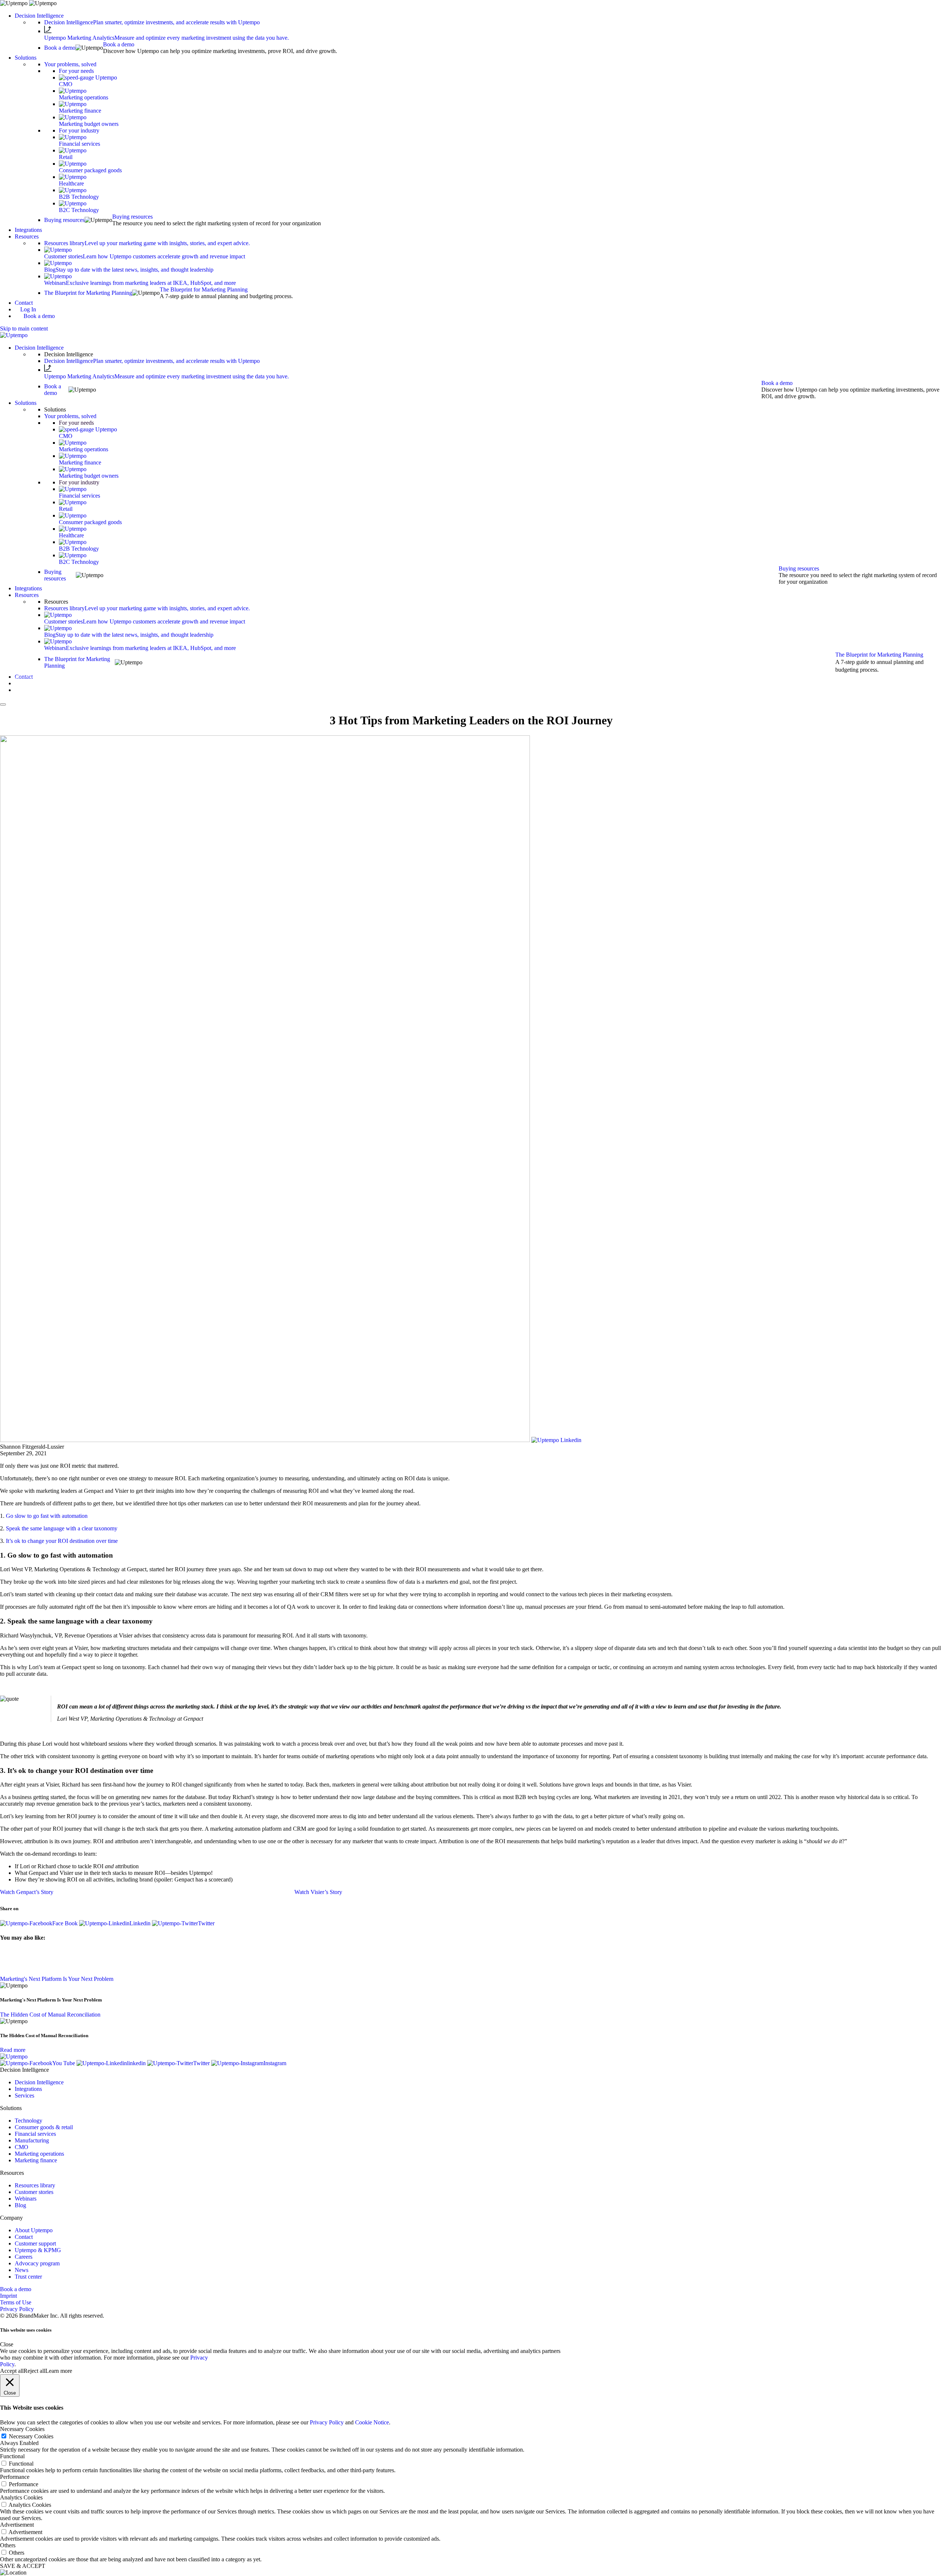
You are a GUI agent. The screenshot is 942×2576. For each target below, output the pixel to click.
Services (24, 2096)
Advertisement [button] (17, 2525)
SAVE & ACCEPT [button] (23, 2566)
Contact (24, 303)
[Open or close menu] (3, 704)
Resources (27, 236)
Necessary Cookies (31, 2436)
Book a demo (119, 44)
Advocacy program (37, 2263)
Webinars (26, 2199)
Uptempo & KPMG (38, 2250)
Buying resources (132, 217)
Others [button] (8, 2545)
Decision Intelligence (39, 16)
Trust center (28, 2277)
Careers (24, 2257)
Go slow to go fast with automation (47, 1516)
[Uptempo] (14, 335)
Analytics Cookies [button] (21, 2497)
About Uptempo (34, 2230)
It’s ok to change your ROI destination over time (62, 1541)
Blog (20, 2205)
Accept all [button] (12, 2371)
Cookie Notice (372, 2422)
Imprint (8, 2296)
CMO (22, 2147)
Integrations (28, 230)
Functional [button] (12, 2456)
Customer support (35, 2243)
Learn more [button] (59, 2371)
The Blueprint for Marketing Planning (204, 289)
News (22, 2270)
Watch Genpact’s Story (27, 1892)
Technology (29, 2121)
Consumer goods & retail (44, 2127)
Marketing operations (39, 2154)
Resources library (35, 2185)
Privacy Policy (17, 2309)
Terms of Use (16, 2302)
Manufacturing (32, 2140)
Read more (13, 2050)
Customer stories (34, 2192)
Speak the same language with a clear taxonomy (62, 1528)
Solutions (26, 58)
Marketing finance (36, 2160)
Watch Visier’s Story (318, 1892)
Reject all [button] (34, 2371)
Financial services (35, 2134)
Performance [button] (15, 2477)
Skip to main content (24, 328)
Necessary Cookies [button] (22, 2429)
